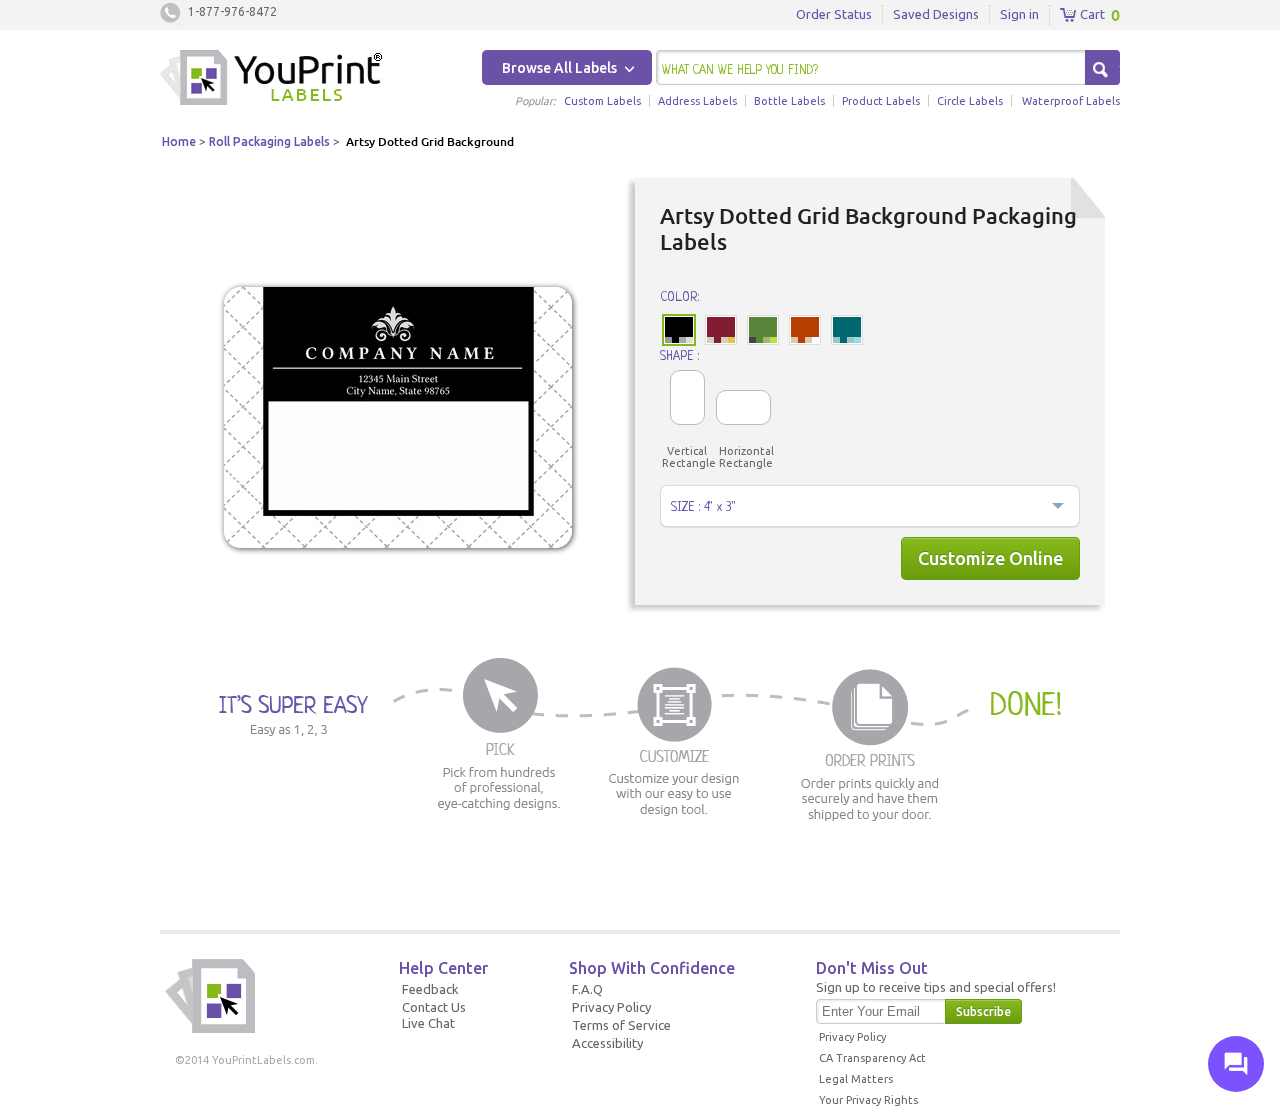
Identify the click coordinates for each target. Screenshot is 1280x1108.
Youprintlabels (271, 80)
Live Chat (428, 1023)
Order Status (834, 14)
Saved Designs (936, 14)
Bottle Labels (789, 101)
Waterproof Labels (1071, 101)
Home (179, 141)
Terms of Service (621, 1025)
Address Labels (697, 101)
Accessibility (607, 1043)
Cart (1091, 14)
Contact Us (434, 1007)
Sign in (1019, 14)
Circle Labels (970, 101)
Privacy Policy (611, 1007)
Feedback (430, 989)
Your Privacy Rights (868, 1100)
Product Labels (881, 101)
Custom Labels (602, 101)
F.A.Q (587, 989)
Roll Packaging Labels (269, 141)
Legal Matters (856, 1079)
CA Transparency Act (872, 1058)
